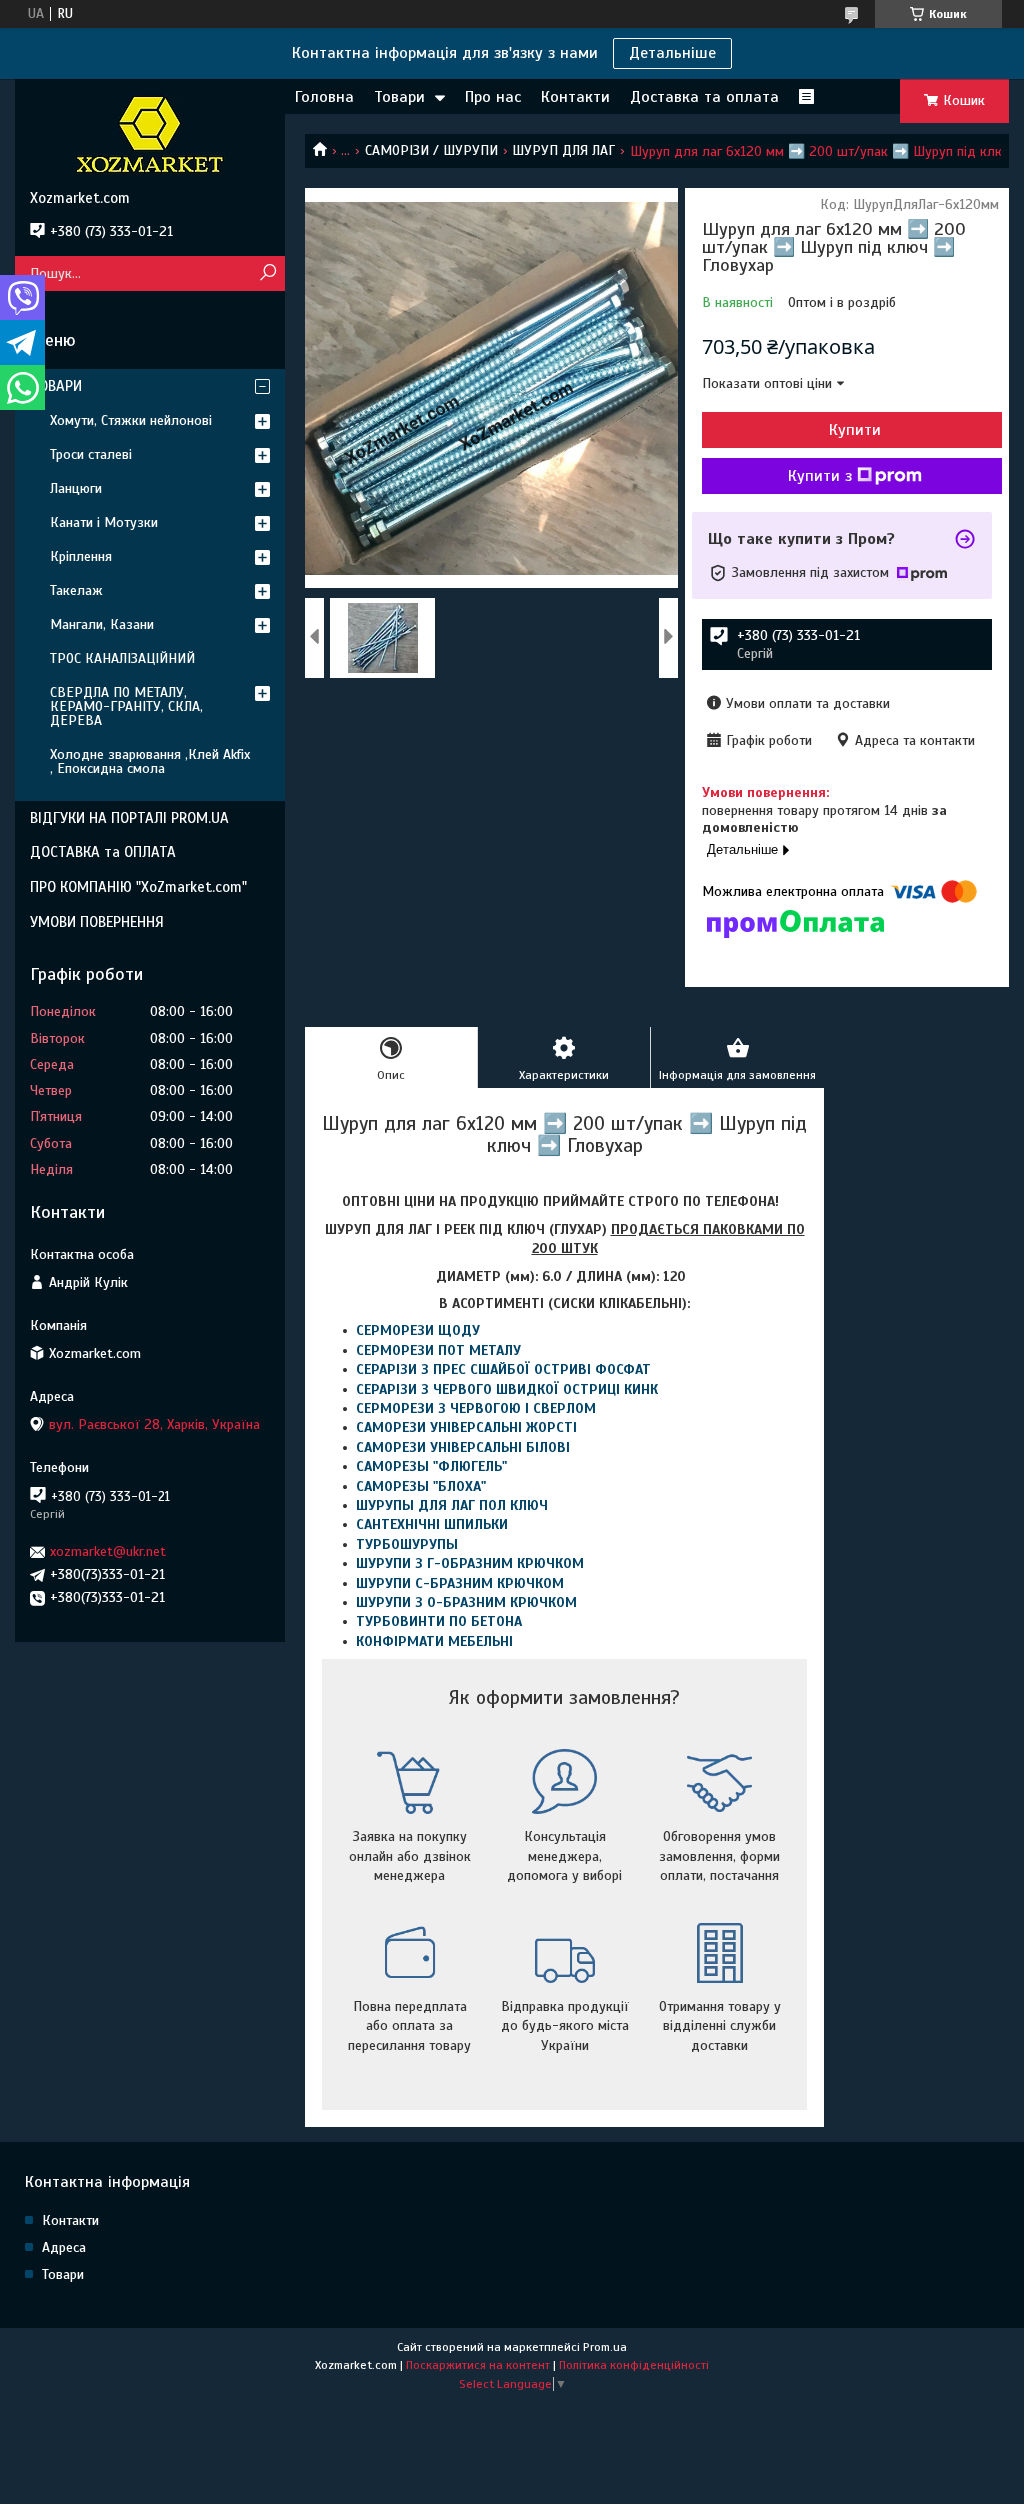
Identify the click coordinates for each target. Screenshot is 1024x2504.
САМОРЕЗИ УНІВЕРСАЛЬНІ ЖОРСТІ (466, 1427)
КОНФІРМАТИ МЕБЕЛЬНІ (434, 1641)
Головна (324, 97)
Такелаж (76, 590)
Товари (399, 97)
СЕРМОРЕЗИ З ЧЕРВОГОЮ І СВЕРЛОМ (476, 1408)
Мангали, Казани (102, 624)
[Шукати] (267, 273)
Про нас (493, 97)
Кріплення (81, 556)
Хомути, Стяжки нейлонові (131, 420)
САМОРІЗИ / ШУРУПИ (431, 150)
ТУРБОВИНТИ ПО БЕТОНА (439, 1621)
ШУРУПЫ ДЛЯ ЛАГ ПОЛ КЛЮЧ (452, 1505)
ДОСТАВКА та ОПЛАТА (103, 852)
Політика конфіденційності (634, 2365)
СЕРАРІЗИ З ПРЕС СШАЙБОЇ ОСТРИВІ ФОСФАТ (503, 1369)
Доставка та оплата (704, 97)
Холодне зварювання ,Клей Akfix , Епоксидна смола (150, 761)
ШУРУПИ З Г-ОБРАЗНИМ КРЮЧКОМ (470, 1563)
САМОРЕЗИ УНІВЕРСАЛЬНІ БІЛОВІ (463, 1447)
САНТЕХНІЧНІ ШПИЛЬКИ (432, 1524)
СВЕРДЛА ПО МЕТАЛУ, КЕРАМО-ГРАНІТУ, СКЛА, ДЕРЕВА (126, 706)
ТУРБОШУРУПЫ (407, 1544)
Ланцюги (76, 488)
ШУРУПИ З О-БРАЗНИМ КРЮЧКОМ (466, 1602)
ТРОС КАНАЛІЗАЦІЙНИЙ (122, 658)
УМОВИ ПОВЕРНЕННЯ (97, 922)
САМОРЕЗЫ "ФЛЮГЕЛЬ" (431, 1466)
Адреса (64, 2247)
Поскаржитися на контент (478, 2365)
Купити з (820, 476)
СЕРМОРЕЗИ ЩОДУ (418, 1330)
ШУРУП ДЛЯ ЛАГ (563, 150)
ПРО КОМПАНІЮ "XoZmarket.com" (138, 887)
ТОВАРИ (56, 386)
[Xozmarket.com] (150, 134)
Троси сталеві (91, 454)
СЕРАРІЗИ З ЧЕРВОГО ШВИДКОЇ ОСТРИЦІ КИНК (507, 1389)
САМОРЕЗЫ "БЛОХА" (421, 1486)
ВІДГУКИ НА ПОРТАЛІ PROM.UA (129, 818)
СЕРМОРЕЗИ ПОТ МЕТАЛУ (438, 1350)
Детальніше (672, 53)
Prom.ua (605, 2347)
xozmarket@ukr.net (108, 1551)
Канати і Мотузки (104, 522)
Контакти (575, 97)
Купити (855, 430)
